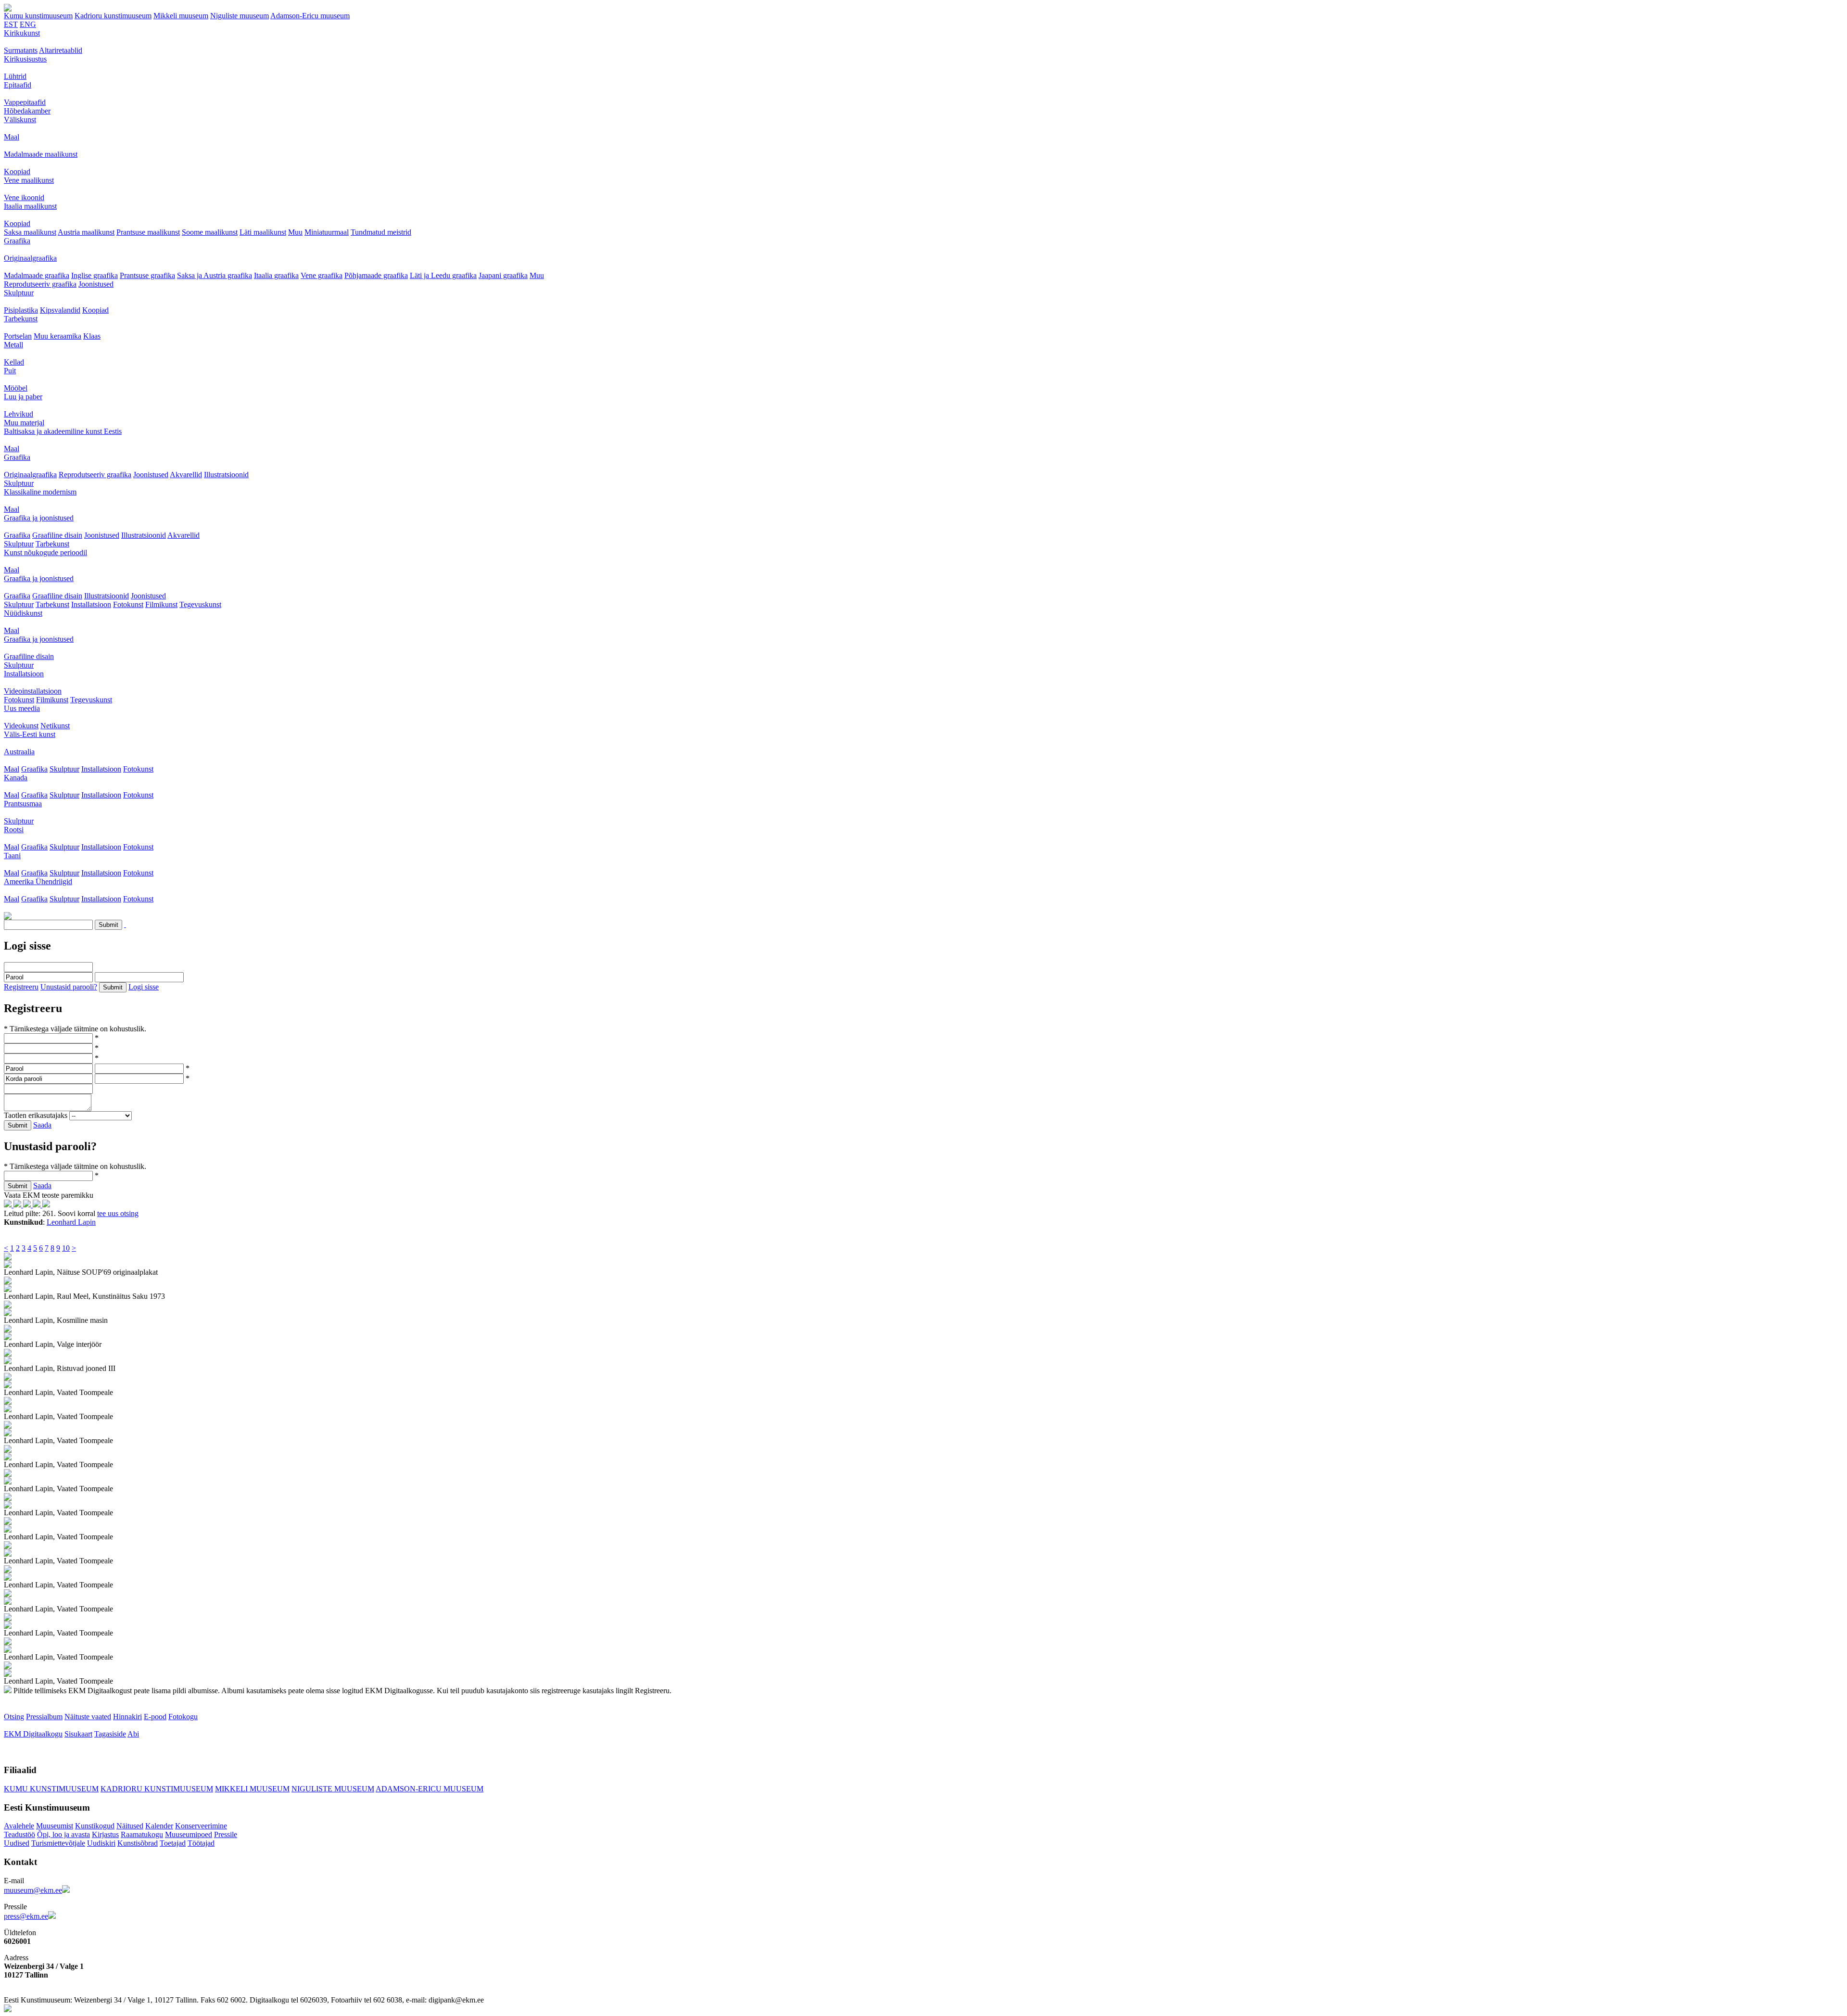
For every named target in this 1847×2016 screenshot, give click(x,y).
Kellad (14, 362)
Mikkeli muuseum (181, 16)
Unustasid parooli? (69, 987)
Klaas (92, 336)
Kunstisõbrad (138, 1843)
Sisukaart (78, 1734)
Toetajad (173, 1843)
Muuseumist (55, 1826)
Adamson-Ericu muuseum (310, 16)
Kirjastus (105, 1834)
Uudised (17, 1843)
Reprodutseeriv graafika (40, 284)
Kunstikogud (95, 1826)
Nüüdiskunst (23, 613)
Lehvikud (19, 414)
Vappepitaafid (25, 102)
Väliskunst (20, 120)
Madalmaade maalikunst (41, 154)
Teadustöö (19, 1834)
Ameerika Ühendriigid (38, 881)
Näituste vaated (88, 1717)
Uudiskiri (101, 1843)
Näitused (130, 1826)
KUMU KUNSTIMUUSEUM (51, 1789)
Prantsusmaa (23, 804)
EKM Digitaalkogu (33, 1734)
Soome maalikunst (210, 232)
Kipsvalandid (60, 310)
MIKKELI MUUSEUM (252, 1789)
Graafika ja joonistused (39, 518)
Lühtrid (15, 76)
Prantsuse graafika (147, 275)
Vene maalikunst (29, 180)
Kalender (159, 1826)
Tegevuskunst (200, 604)
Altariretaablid (61, 50)
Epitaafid (18, 85)
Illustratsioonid (226, 475)
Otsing (14, 1717)
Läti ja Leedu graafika (443, 275)
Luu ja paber (23, 397)
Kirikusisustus (25, 59)
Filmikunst (161, 604)
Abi (133, 1734)
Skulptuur (19, 293)
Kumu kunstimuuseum (38, 16)
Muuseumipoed (189, 1834)
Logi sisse (144, 987)
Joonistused (96, 284)
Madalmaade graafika (37, 275)
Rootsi (14, 830)
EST (11, 24)
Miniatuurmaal (327, 232)
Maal (12, 137)
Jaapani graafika (503, 275)
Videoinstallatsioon (33, 691)
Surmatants (21, 50)
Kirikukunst (22, 33)
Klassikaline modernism (40, 492)
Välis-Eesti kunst (30, 734)
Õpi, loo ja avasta (63, 1834)
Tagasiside (110, 1734)
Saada (42, 1125)
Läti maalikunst (263, 232)
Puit (10, 371)
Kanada (16, 778)
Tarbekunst (21, 319)
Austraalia (19, 752)
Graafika (17, 241)
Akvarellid (186, 475)
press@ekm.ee (26, 1916)
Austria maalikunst (86, 232)
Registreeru (21, 987)
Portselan (18, 336)
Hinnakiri (127, 1717)
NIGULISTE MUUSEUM (333, 1789)
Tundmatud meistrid (381, 232)
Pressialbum (44, 1717)
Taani (12, 856)
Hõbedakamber (27, 111)
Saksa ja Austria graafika (215, 275)
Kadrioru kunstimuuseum (113, 16)
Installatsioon (91, 604)
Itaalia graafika (276, 275)
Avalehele (19, 1826)
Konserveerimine (201, 1826)
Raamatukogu (142, 1834)
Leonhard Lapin (71, 1222)
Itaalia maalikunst (30, 206)
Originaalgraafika (30, 258)
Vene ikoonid (24, 197)
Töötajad (201, 1843)
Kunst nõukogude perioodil (45, 552)
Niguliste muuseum (240, 16)
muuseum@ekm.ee (33, 1890)
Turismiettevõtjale (58, 1843)
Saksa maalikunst (30, 232)
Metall (13, 345)
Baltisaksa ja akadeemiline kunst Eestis (63, 431)
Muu (295, 232)
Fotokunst (128, 604)
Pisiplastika (21, 310)
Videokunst (21, 726)
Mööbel (16, 388)
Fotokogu (183, 1717)
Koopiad (17, 171)
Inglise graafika (95, 275)
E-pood (155, 1717)
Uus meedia (22, 708)
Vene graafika (322, 275)
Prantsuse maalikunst (148, 232)
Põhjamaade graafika (376, 275)
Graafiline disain (57, 535)
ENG (28, 24)
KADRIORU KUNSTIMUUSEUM (157, 1789)
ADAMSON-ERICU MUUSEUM (430, 1789)
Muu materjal (24, 423)
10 (66, 1248)
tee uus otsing (118, 1213)
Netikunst (55, 726)
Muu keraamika (57, 336)
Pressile (226, 1834)
